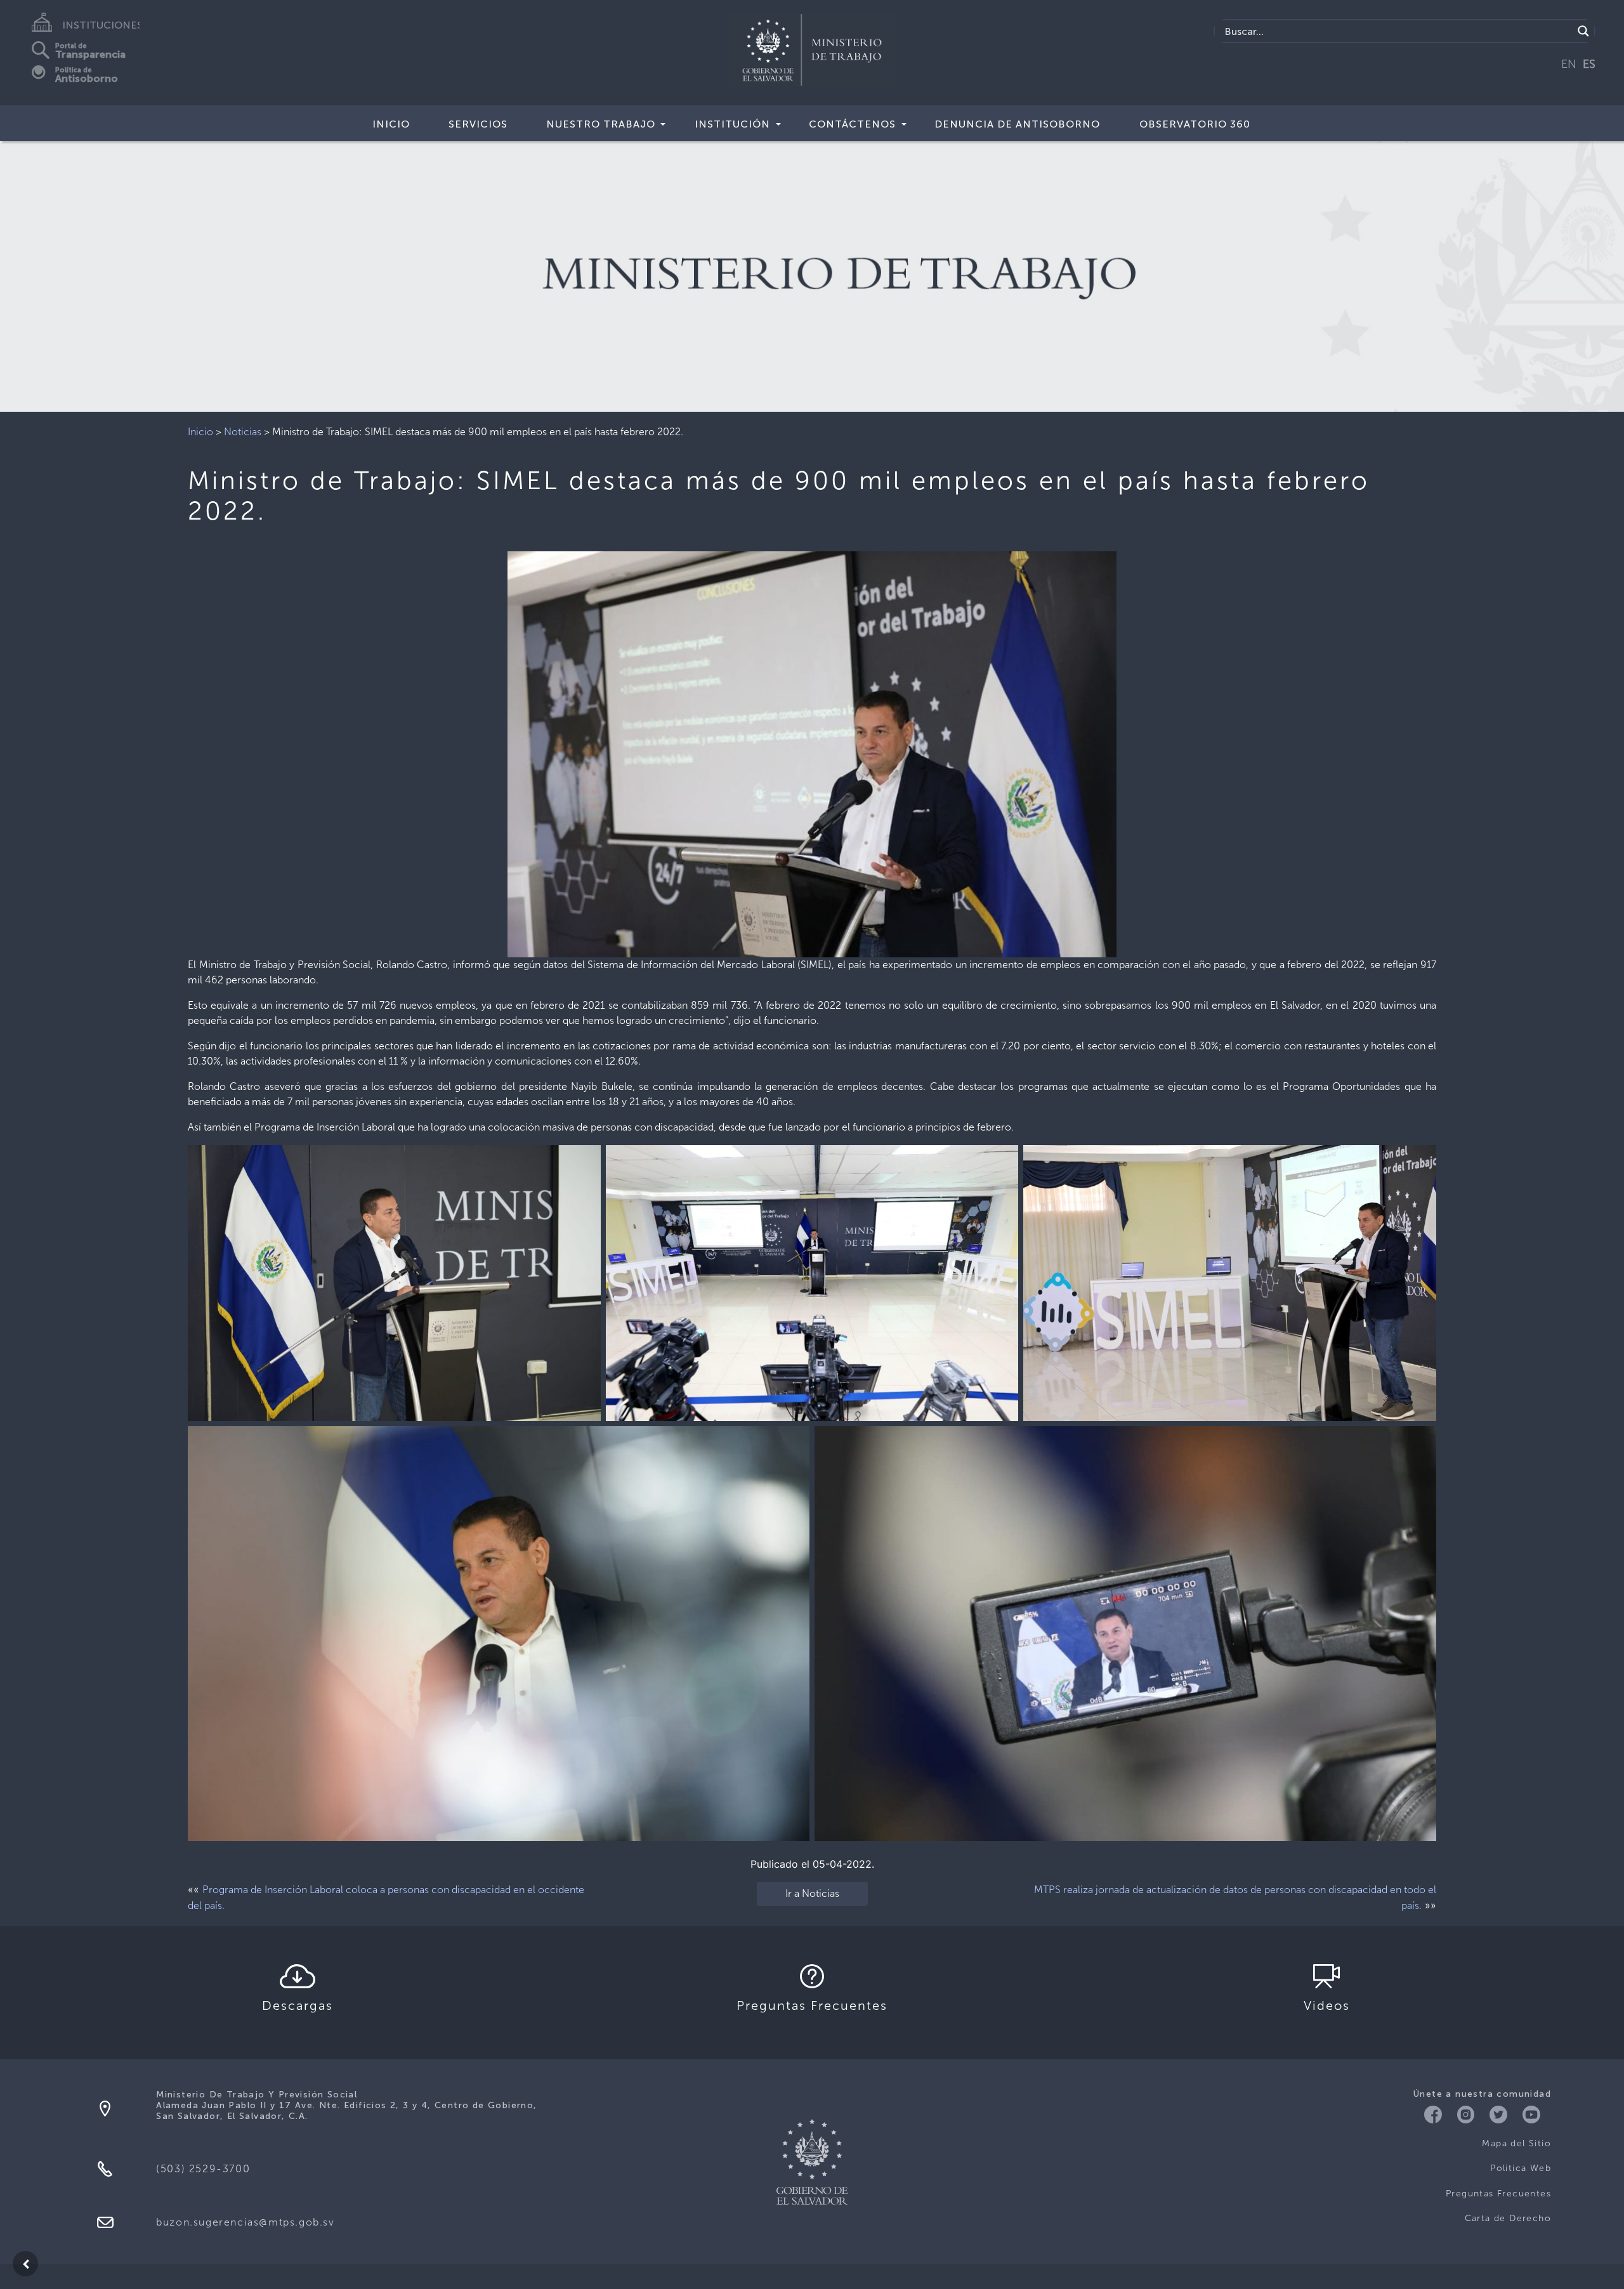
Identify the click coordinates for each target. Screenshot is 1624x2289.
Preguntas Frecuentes (1498, 2194)
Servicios (478, 124)
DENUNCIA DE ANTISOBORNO (1017, 124)
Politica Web (1521, 2168)
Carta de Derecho (1508, 2218)
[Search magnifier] (1583, 31)
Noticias (243, 432)
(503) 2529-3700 (203, 2169)
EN (1569, 64)
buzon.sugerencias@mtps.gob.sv (245, 2222)
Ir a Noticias (812, 1893)
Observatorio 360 (1195, 124)
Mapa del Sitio (1516, 2143)
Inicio (391, 124)
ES (1589, 64)
